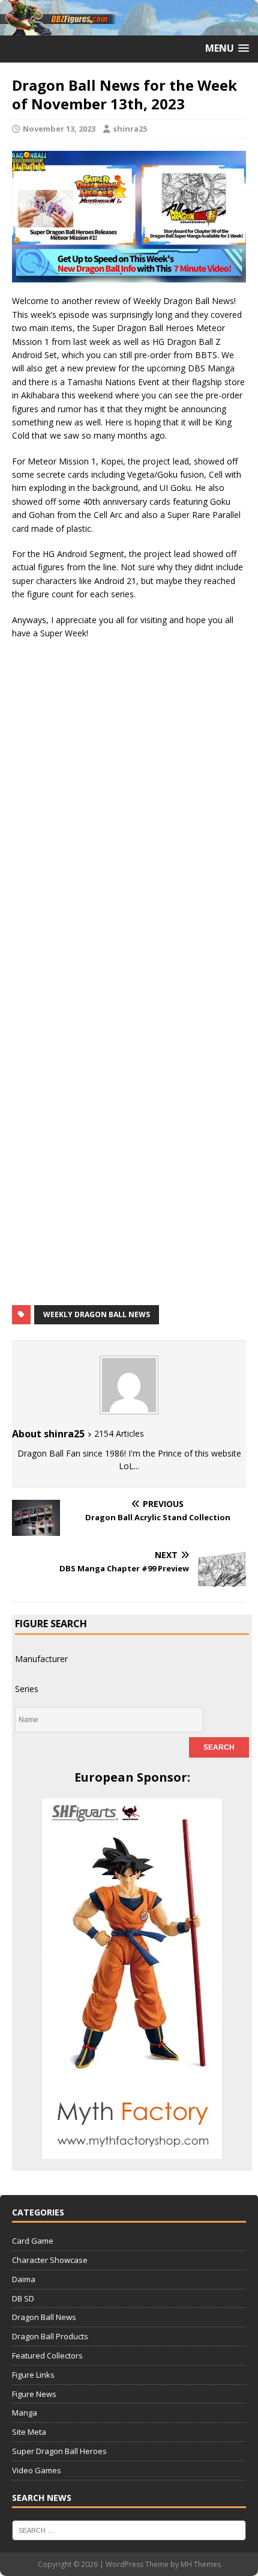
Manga (25, 2413)
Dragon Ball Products (50, 2336)
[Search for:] (129, 2529)
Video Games (37, 2470)
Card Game (33, 2241)
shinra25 (130, 129)
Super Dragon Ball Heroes (59, 2451)
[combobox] (41, 1659)
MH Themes (201, 2564)
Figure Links (33, 2375)
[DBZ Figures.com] (129, 29)
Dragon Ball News (44, 2317)
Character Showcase (50, 2260)
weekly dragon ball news (97, 1314)
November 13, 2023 (59, 129)
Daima (24, 2279)
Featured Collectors (47, 2355)
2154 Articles (119, 1433)
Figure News (34, 2394)
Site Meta (29, 2432)
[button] (227, 48)
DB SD (23, 2298)
